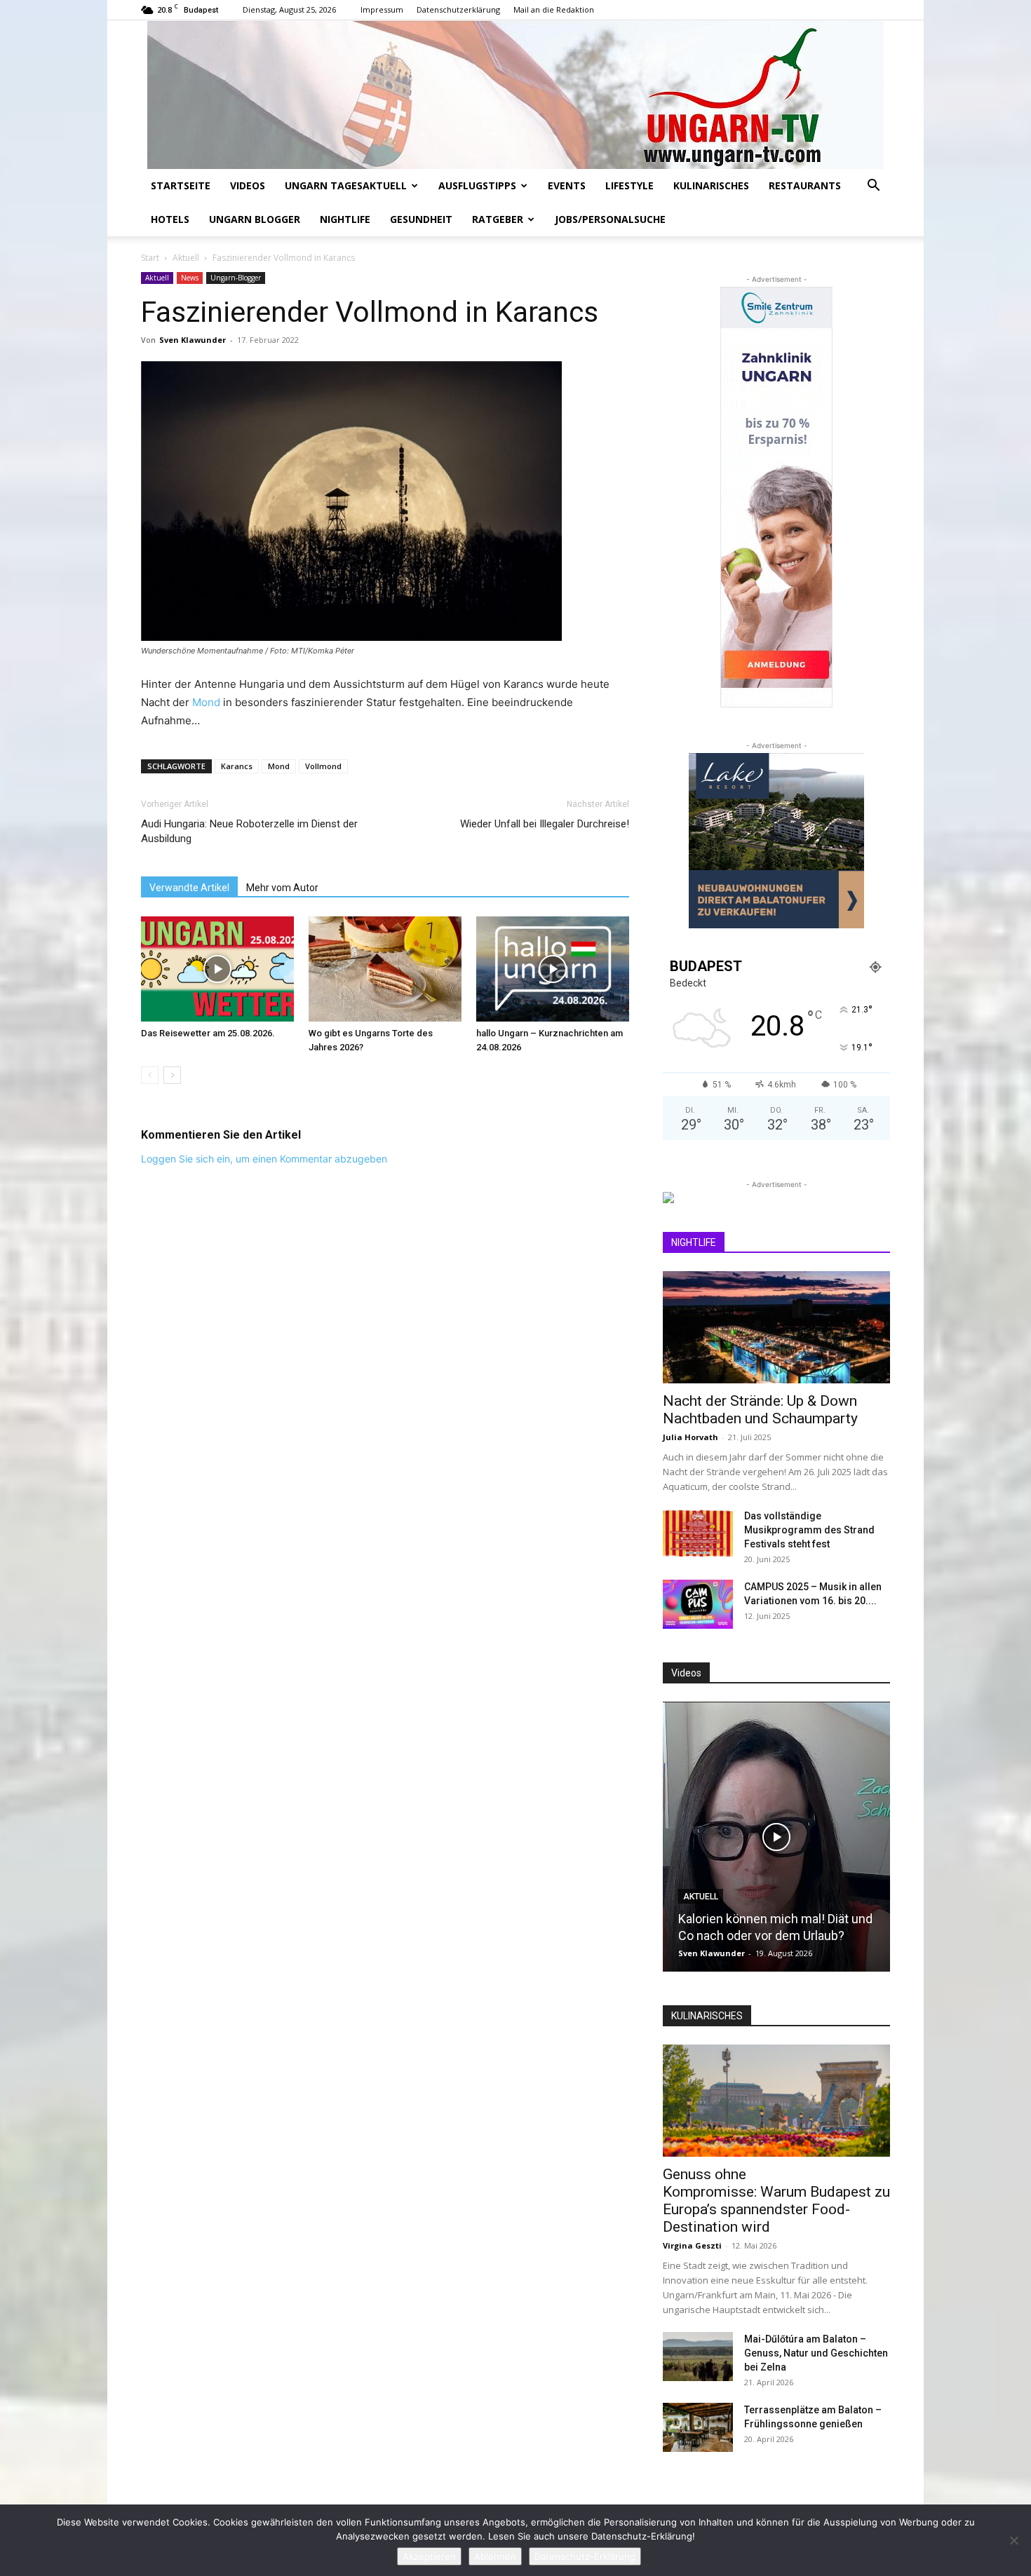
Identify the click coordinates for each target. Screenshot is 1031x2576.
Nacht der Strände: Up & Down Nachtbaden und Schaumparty (760, 1410)
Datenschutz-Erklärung (585, 2556)
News (190, 278)
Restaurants (805, 185)
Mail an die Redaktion (554, 9)
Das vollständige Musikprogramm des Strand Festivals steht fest (809, 1530)
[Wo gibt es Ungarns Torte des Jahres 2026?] (385, 969)
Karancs (237, 766)
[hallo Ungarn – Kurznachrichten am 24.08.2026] (553, 969)
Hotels (170, 219)
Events (567, 185)
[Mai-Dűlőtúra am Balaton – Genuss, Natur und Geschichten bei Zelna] (698, 2357)
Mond (206, 702)
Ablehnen (495, 2556)
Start (150, 258)
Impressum (382, 9)
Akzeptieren (429, 2556)
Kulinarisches (711, 185)
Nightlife (345, 219)
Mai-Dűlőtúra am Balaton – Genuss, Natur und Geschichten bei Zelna (816, 2353)
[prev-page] (150, 1075)
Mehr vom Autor (282, 888)
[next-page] (172, 1075)
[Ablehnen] (1013, 2540)
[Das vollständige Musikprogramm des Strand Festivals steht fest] (698, 1533)
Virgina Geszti (692, 2245)
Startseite (181, 185)
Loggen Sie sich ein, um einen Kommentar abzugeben (264, 1159)
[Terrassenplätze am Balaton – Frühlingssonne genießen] (698, 2427)
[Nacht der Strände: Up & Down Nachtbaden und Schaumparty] (776, 1327)
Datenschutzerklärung (458, 9)
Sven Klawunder (193, 340)
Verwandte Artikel (189, 888)
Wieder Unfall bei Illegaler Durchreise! (545, 824)
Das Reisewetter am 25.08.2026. (208, 1033)
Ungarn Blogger (255, 219)
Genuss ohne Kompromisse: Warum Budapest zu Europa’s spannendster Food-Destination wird (776, 2201)
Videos (248, 185)
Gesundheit (421, 219)
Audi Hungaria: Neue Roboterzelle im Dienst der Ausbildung (249, 831)
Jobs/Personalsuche (610, 219)
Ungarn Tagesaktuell (346, 185)
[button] (873, 187)
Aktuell (186, 258)
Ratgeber (498, 219)
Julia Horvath (690, 1437)
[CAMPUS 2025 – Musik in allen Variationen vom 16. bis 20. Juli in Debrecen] (698, 1604)
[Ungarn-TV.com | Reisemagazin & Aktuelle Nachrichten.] (515, 95)
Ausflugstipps (477, 185)
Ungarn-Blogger (236, 278)
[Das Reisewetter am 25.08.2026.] (217, 969)
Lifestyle (629, 185)
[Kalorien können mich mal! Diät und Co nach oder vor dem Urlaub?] (776, 1837)
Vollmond (323, 766)
